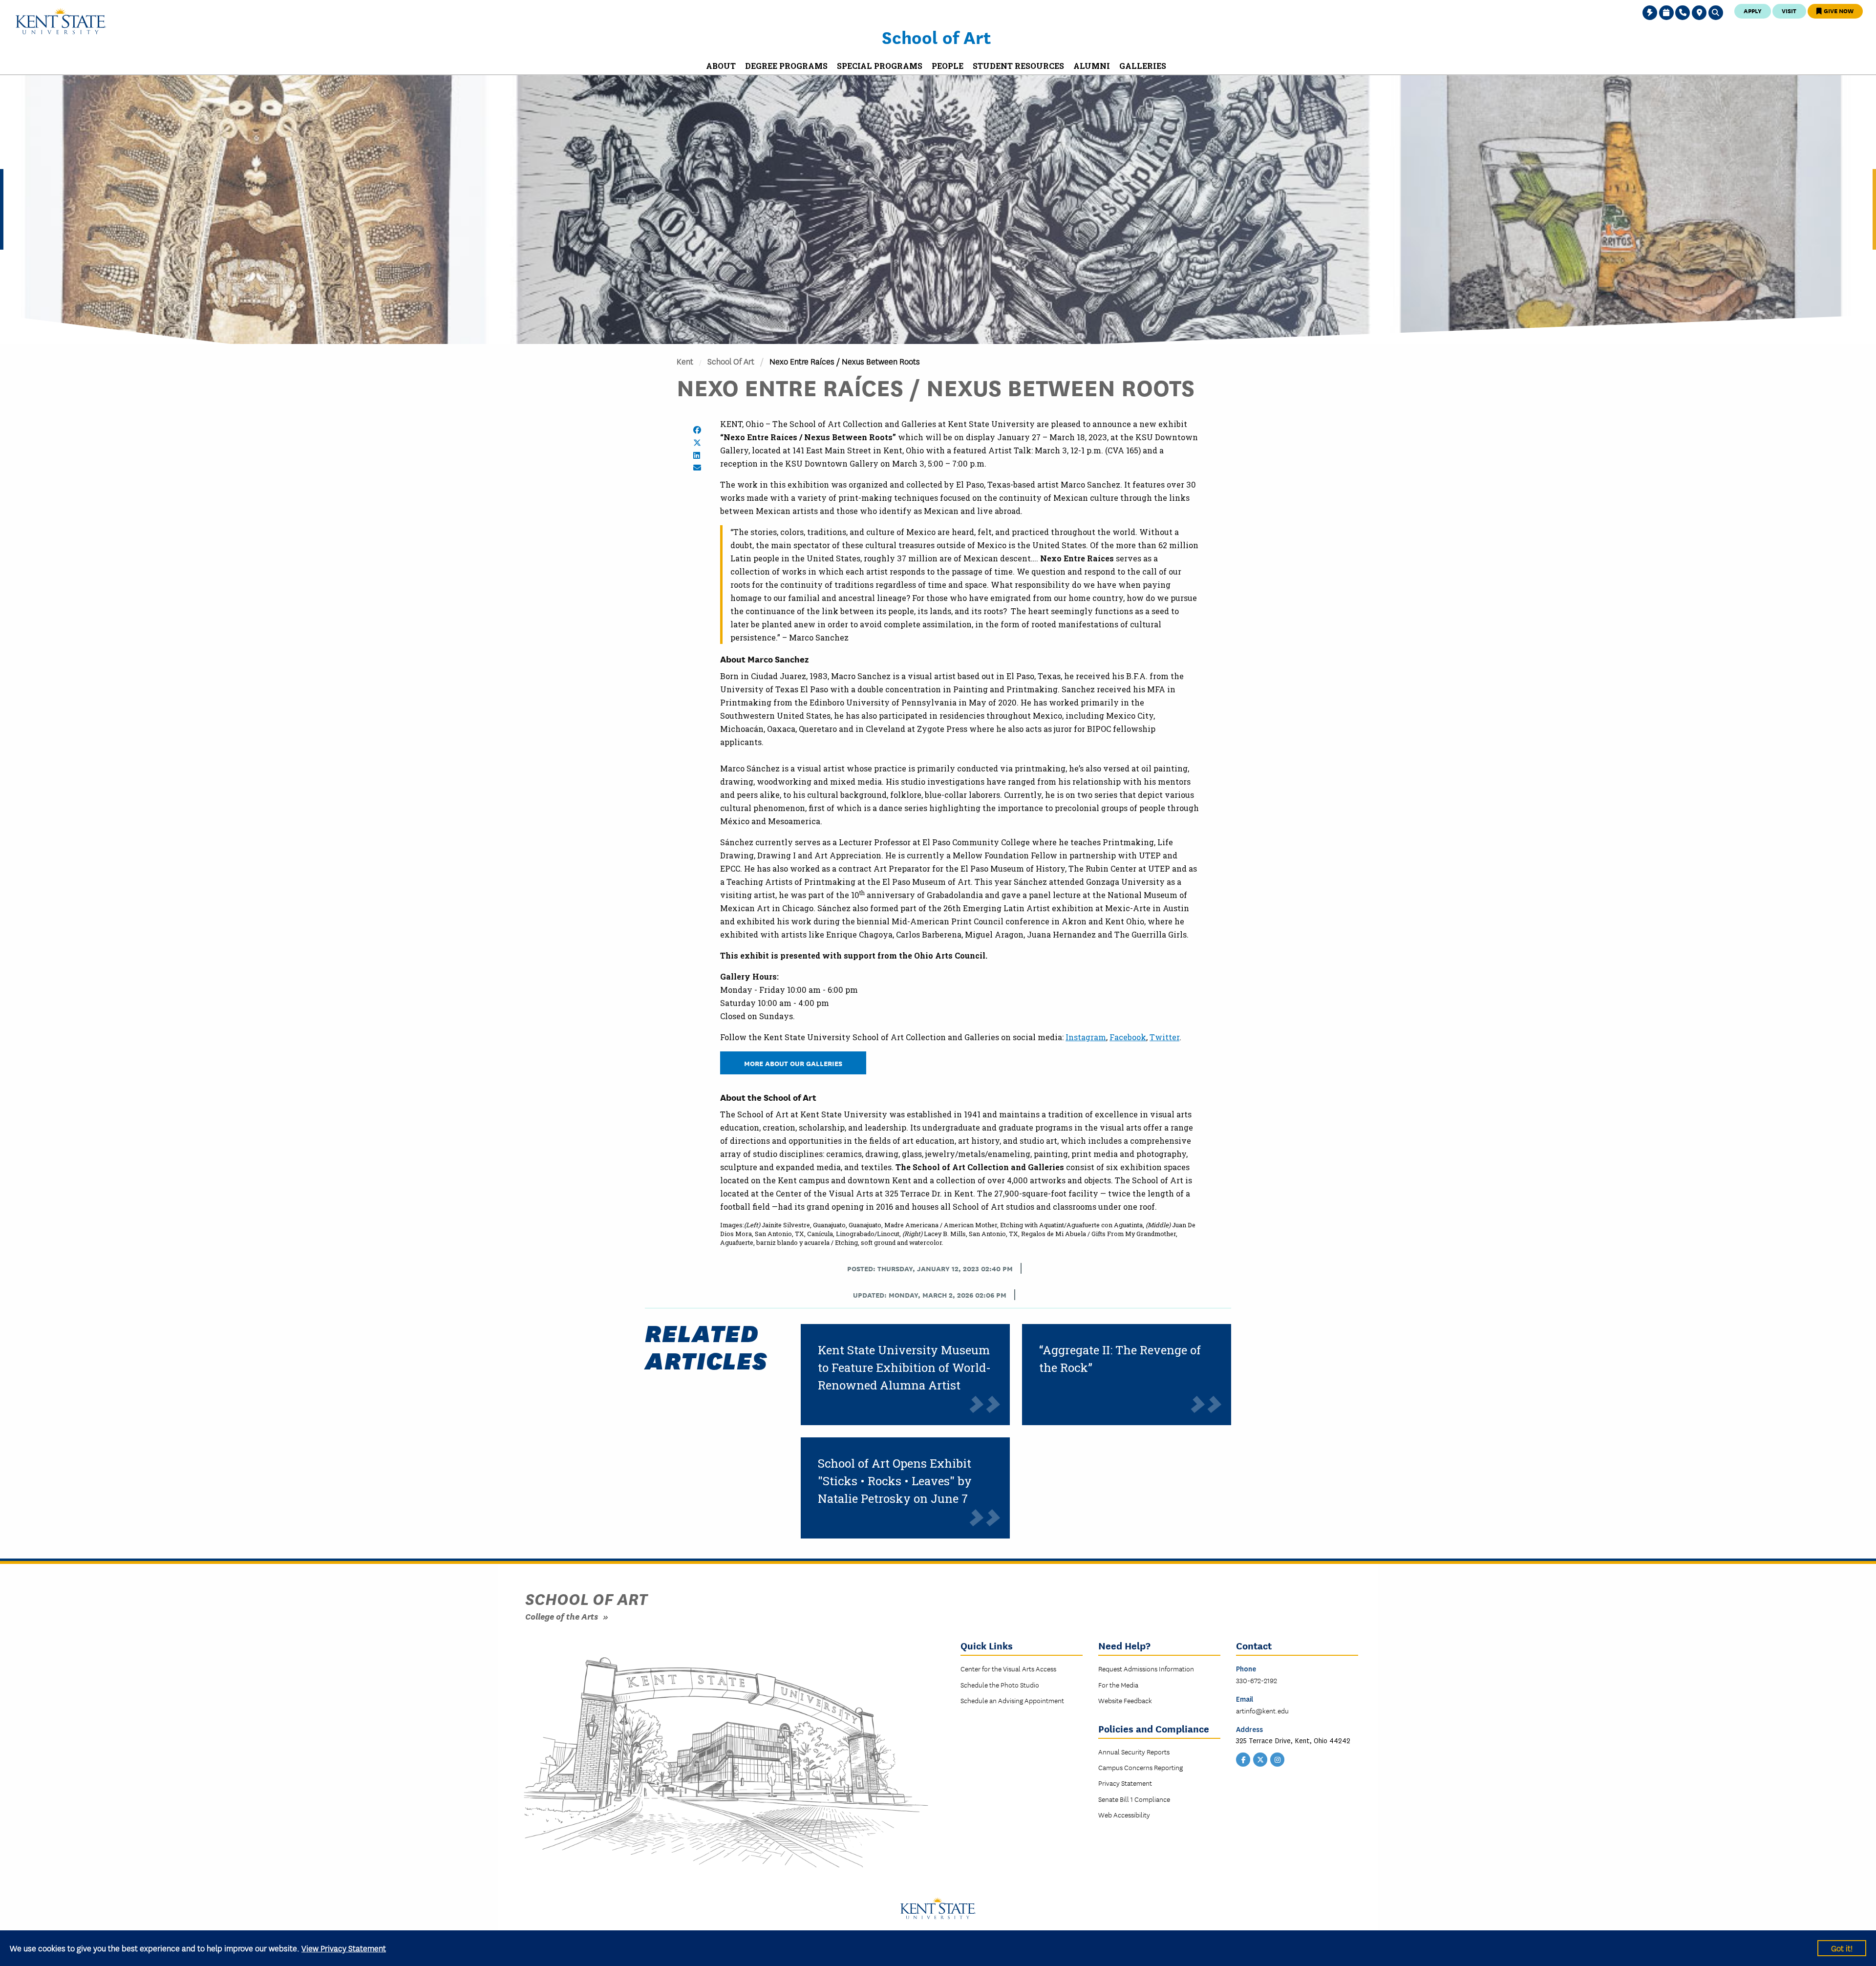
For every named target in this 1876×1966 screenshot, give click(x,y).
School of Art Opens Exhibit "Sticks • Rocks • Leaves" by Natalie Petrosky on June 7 (895, 1481)
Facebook (1128, 1037)
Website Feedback (1125, 1700)
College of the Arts (562, 1616)
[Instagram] (1278, 1758)
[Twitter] (1260, 1758)
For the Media (1118, 1685)
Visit (1789, 11)
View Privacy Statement (344, 1948)
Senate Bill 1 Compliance (1134, 1799)
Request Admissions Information (1146, 1668)
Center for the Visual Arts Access (1008, 1668)
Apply (1753, 11)
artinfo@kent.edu (1262, 1710)
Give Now (1838, 11)
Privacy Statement (1125, 1783)
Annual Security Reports (1134, 1752)
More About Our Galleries (793, 1063)
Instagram (1086, 1037)
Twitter (1164, 1037)
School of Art (936, 37)
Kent (685, 361)
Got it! (1842, 1948)
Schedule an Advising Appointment (1012, 1700)
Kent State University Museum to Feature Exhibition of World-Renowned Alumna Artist (904, 1368)
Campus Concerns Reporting (1141, 1767)
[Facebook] (1243, 1758)
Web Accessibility (1124, 1815)
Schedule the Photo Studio (1000, 1685)
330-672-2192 (1257, 1680)
